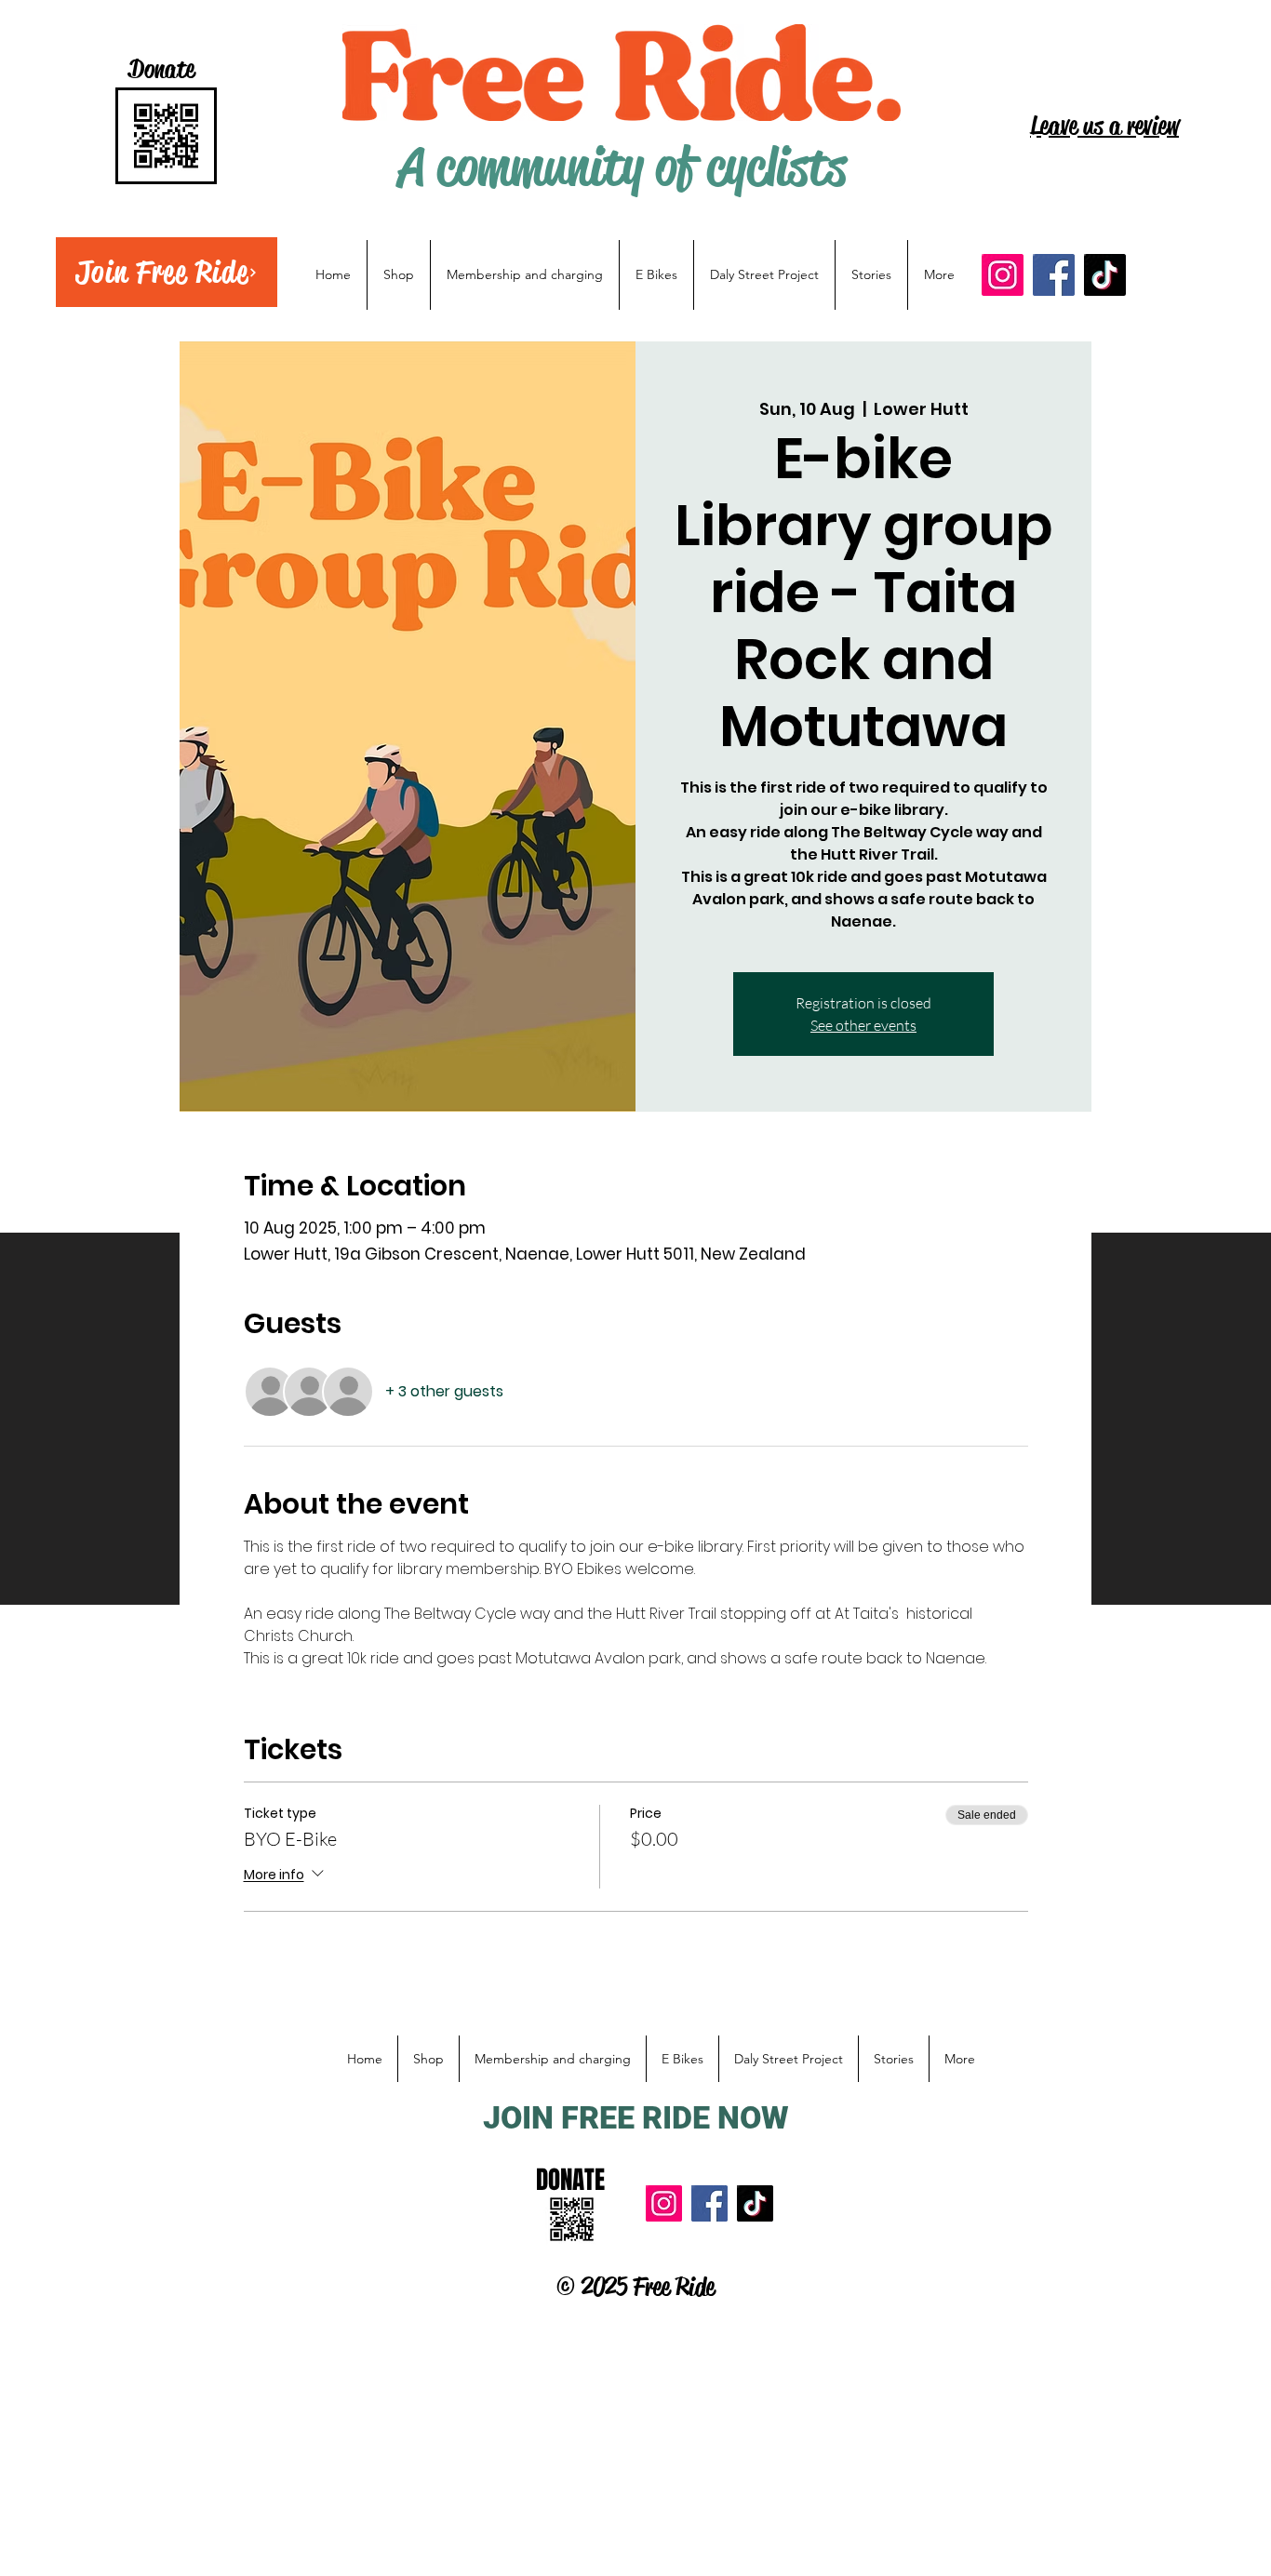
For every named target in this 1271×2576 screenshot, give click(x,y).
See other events (863, 1025)
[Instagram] (1003, 275)
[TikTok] (1105, 275)
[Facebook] (1054, 275)
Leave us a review (1104, 126)
